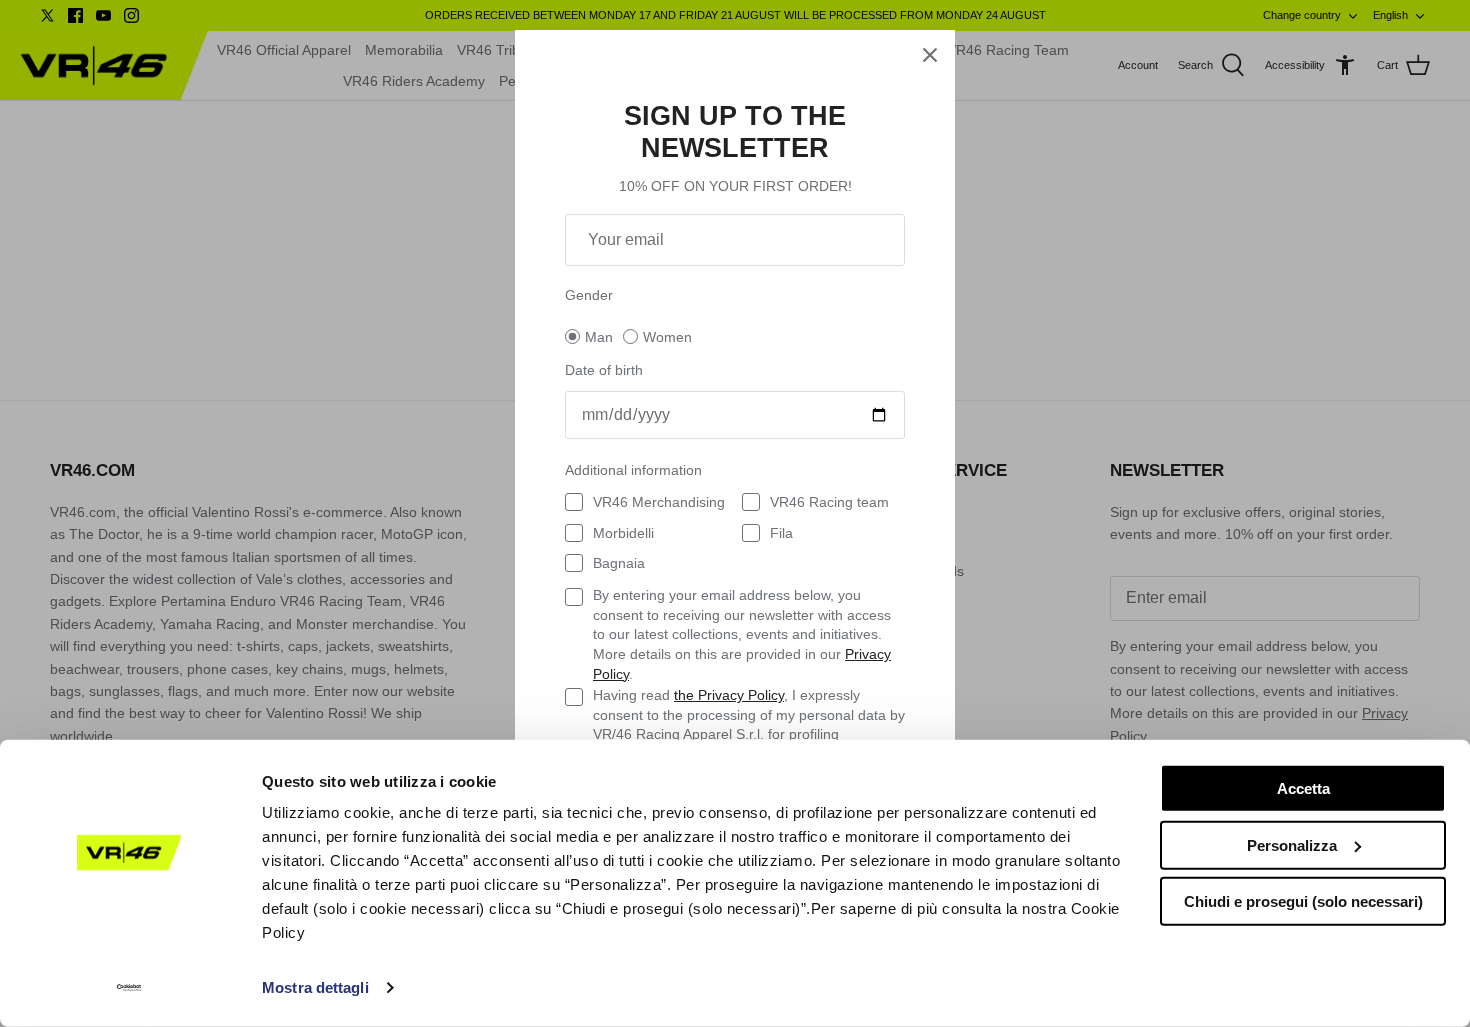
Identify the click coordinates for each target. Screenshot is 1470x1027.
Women (667, 337)
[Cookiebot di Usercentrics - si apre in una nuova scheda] (129, 988)
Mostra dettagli (315, 987)
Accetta (1303, 788)
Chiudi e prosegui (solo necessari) (1303, 901)
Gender (589, 295)
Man (599, 337)
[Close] (930, 55)
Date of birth (604, 370)
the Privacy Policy (729, 695)
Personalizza (1292, 844)
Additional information (633, 470)
